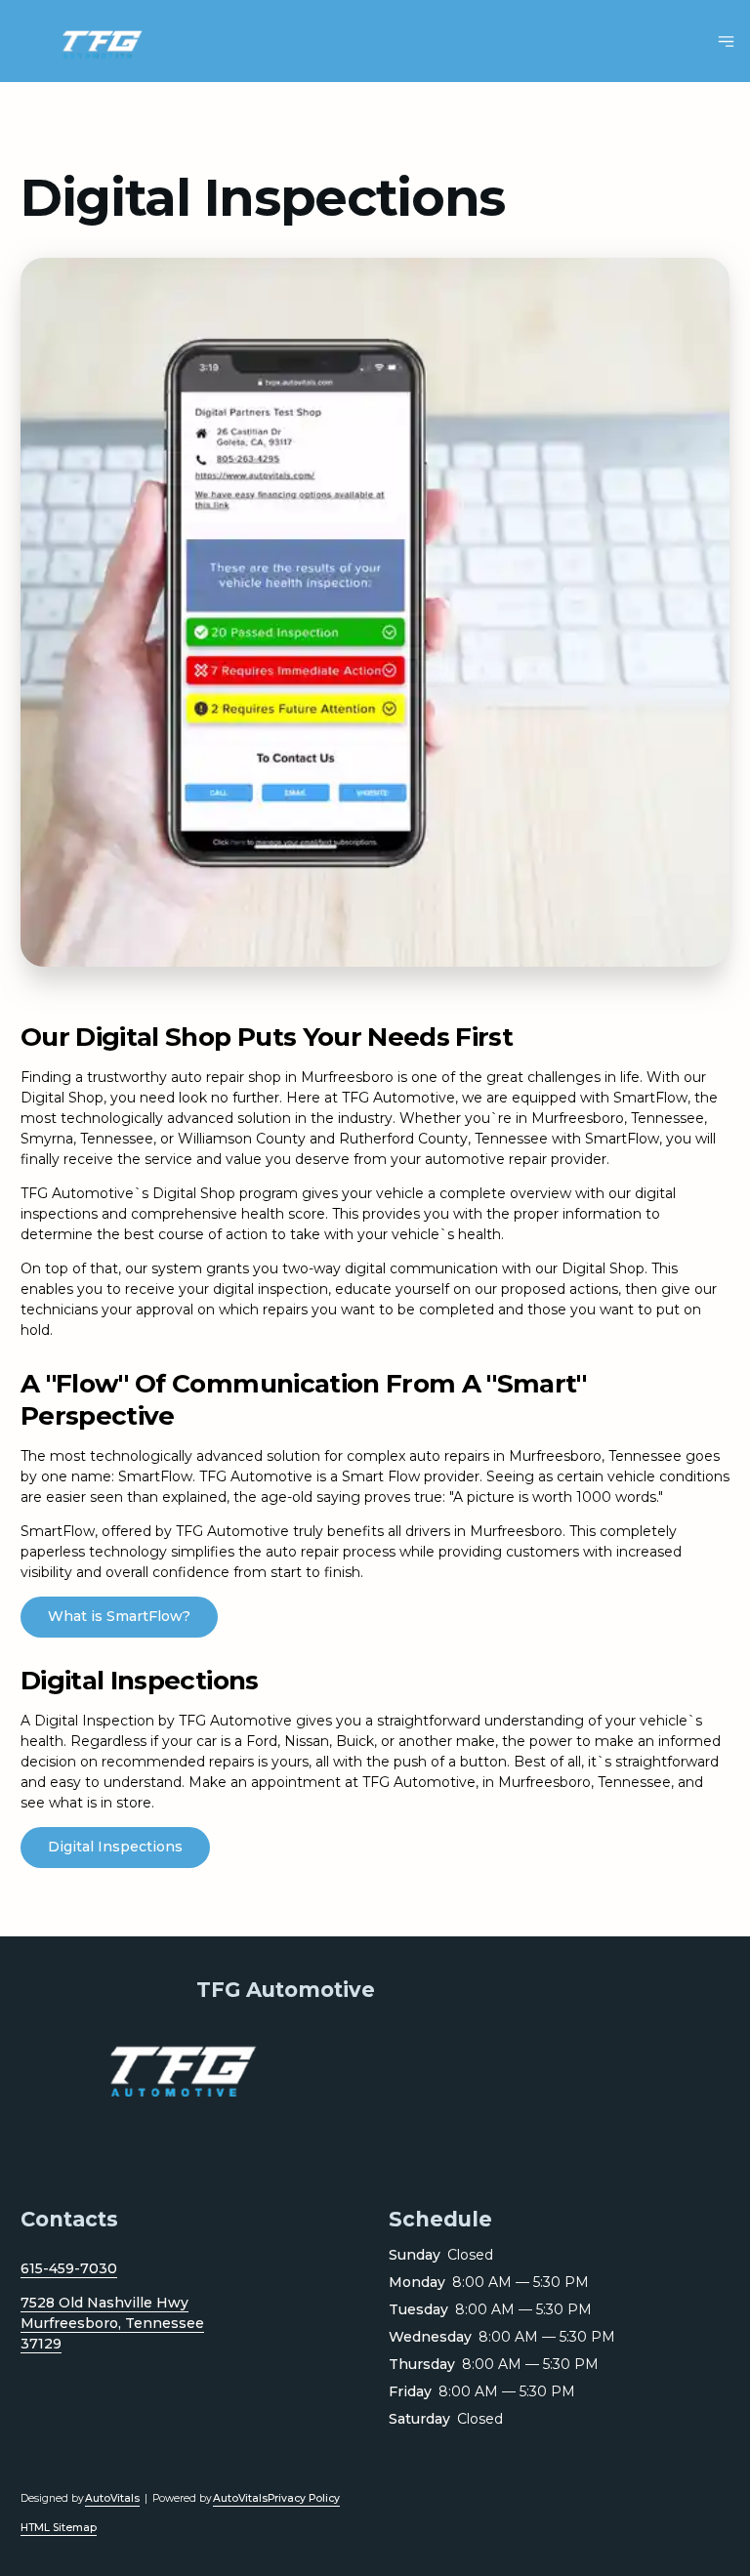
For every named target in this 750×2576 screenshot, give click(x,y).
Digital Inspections (115, 1847)
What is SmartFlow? (119, 1616)
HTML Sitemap (59, 2528)
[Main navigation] (726, 41)
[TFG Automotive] (110, 41)
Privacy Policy (304, 2498)
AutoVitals (112, 2498)
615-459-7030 (69, 2268)
